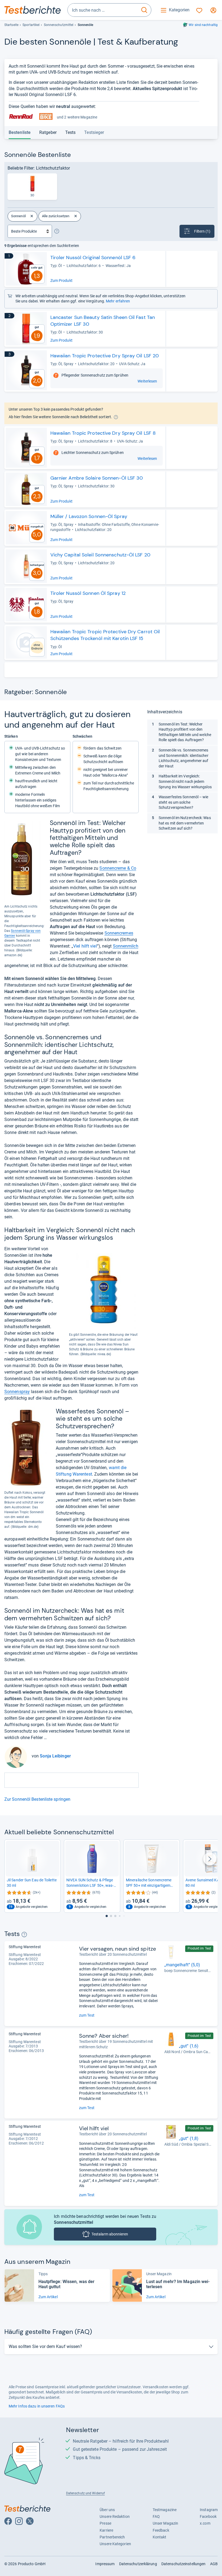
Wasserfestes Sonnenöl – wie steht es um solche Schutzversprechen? (184, 802)
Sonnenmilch (126, 946)
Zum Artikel (48, 2297)
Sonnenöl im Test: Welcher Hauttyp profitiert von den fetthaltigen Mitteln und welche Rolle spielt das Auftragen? (185, 732)
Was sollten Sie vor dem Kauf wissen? (45, 2346)
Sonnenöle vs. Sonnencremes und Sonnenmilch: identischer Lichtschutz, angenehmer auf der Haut (184, 758)
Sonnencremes (119, 933)
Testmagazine (165, 2510)
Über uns (107, 2510)
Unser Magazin (165, 2523)
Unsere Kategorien (115, 2544)
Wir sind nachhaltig (203, 25)
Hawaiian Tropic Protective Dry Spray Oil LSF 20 (105, 356)
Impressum (105, 2564)
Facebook (208, 2516)
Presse (105, 2523)
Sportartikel (31, 25)
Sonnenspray (17, 1392)
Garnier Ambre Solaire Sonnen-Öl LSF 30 (97, 478)
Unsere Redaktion (115, 2516)
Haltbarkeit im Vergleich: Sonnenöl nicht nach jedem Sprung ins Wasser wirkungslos (185, 781)
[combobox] (103, 10)
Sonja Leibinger (55, 1756)
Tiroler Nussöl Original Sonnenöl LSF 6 (93, 258)
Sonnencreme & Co (118, 868)
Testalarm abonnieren (110, 2234)
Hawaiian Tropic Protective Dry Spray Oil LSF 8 (103, 433)
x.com (205, 2523)
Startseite (11, 25)
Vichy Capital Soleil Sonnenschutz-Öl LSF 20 (100, 555)
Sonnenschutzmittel (59, 25)
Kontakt (160, 2537)
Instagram (209, 2510)
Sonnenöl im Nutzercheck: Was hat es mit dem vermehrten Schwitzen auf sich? (185, 823)
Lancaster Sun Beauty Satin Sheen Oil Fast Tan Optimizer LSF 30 (103, 321)
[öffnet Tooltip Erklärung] (57, 231)
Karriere (106, 2530)
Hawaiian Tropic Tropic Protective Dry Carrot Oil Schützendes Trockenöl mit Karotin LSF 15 (105, 635)
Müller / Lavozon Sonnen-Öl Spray (89, 516)
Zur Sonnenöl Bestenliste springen (37, 1799)
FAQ (156, 2516)
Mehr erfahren (118, 301)
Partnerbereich (112, 2537)
